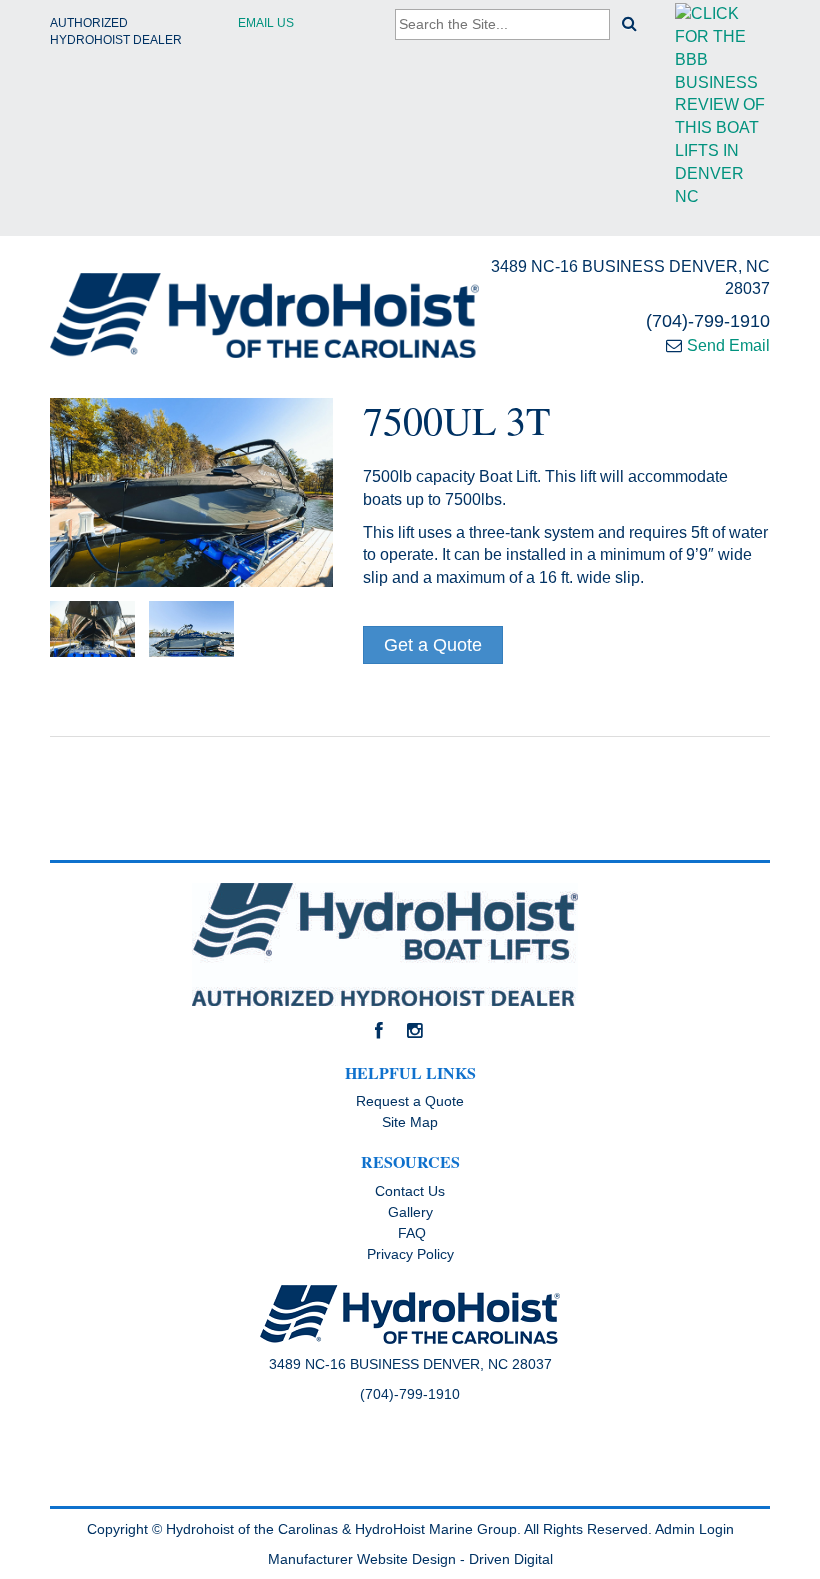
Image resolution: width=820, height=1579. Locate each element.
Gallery (410, 1212)
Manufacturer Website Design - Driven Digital (410, 1559)
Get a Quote (433, 645)
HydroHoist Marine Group (436, 1529)
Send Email (728, 345)
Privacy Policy (410, 1254)
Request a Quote (410, 1101)
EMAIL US (266, 23)
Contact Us (410, 1191)
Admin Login (694, 1529)
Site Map (410, 1122)
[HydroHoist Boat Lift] (410, 944)
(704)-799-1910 (708, 321)
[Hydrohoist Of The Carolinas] (264, 315)
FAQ (410, 1233)
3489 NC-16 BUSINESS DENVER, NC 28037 (630, 278)
